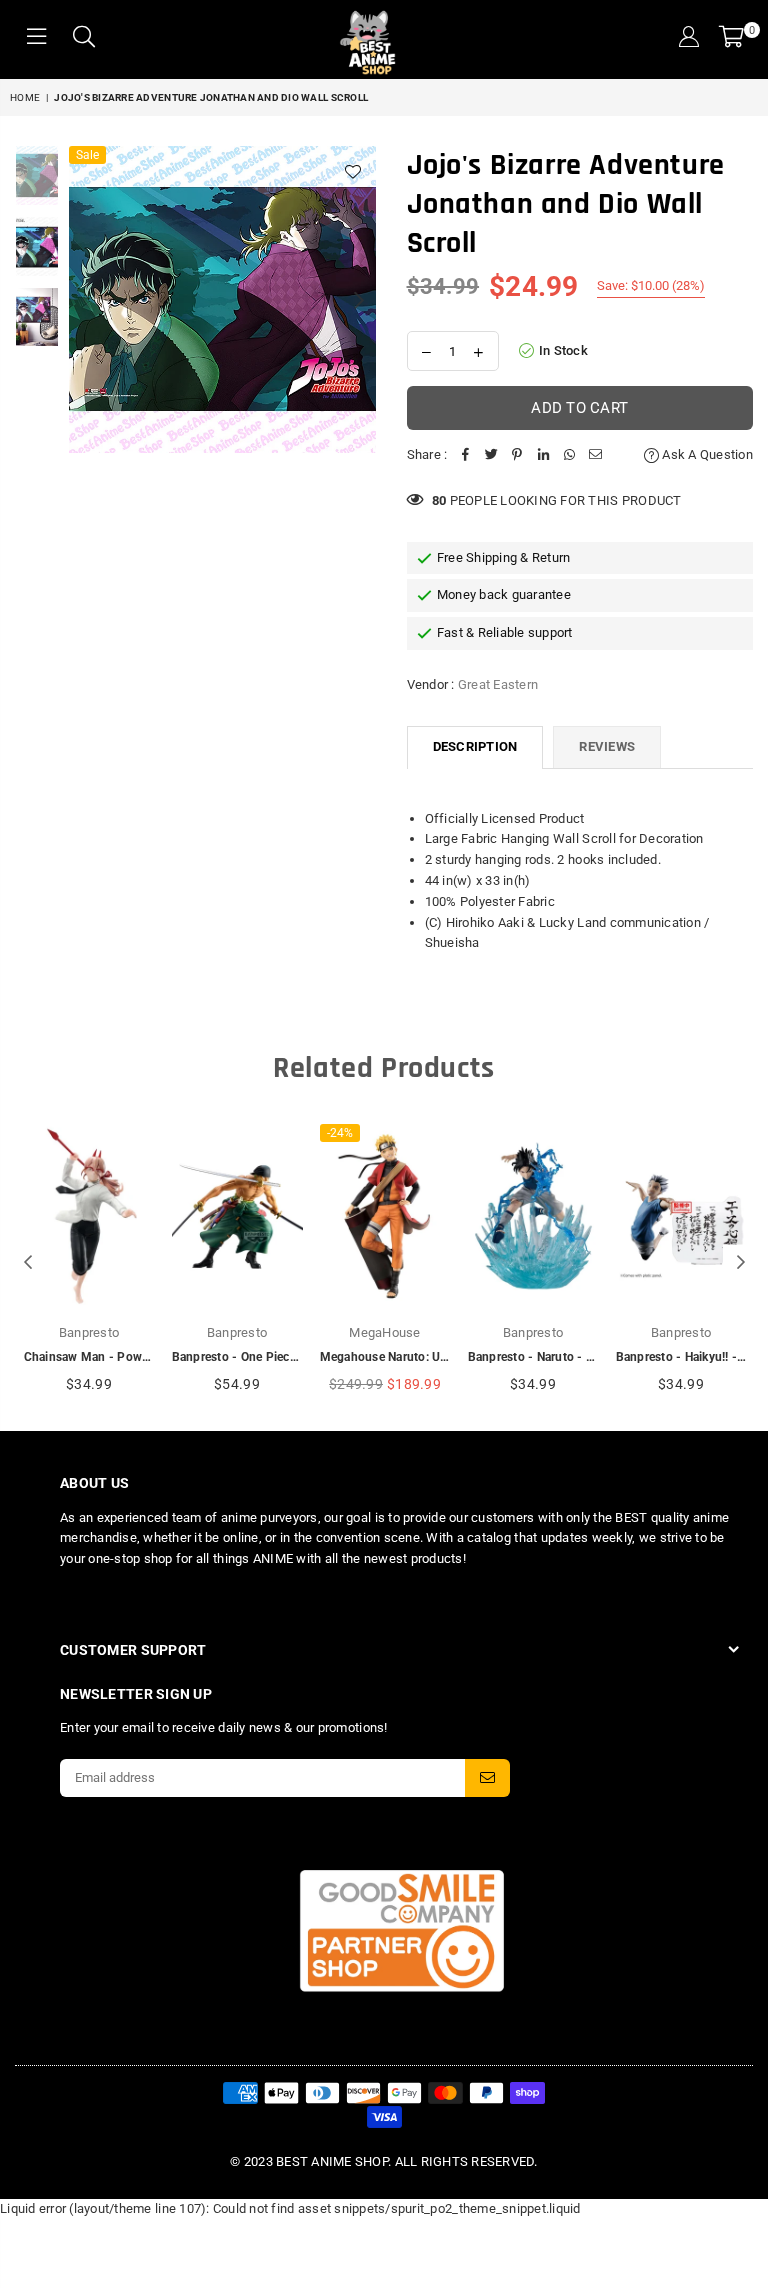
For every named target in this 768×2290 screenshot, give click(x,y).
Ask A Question (706, 454)
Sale (87, 155)
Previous (86, 299)
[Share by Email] (595, 455)
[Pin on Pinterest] (517, 455)
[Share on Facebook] (465, 455)
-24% (340, 1133)
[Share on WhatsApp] (569, 455)
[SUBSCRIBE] (487, 1778)
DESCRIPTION (475, 746)
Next (359, 299)
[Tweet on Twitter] (491, 455)
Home (25, 97)
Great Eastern (498, 684)
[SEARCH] (84, 39)
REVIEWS (607, 746)
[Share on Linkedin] (543, 455)
